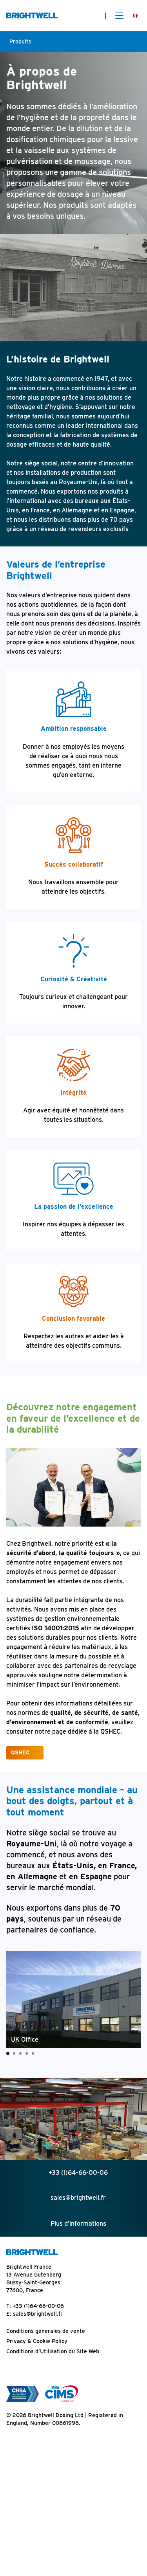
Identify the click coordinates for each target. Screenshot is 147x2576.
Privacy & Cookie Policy (37, 2341)
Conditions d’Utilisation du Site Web (53, 2351)
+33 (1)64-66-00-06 (38, 2306)
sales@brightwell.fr (38, 2314)
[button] (8, 2053)
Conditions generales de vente (46, 2331)
